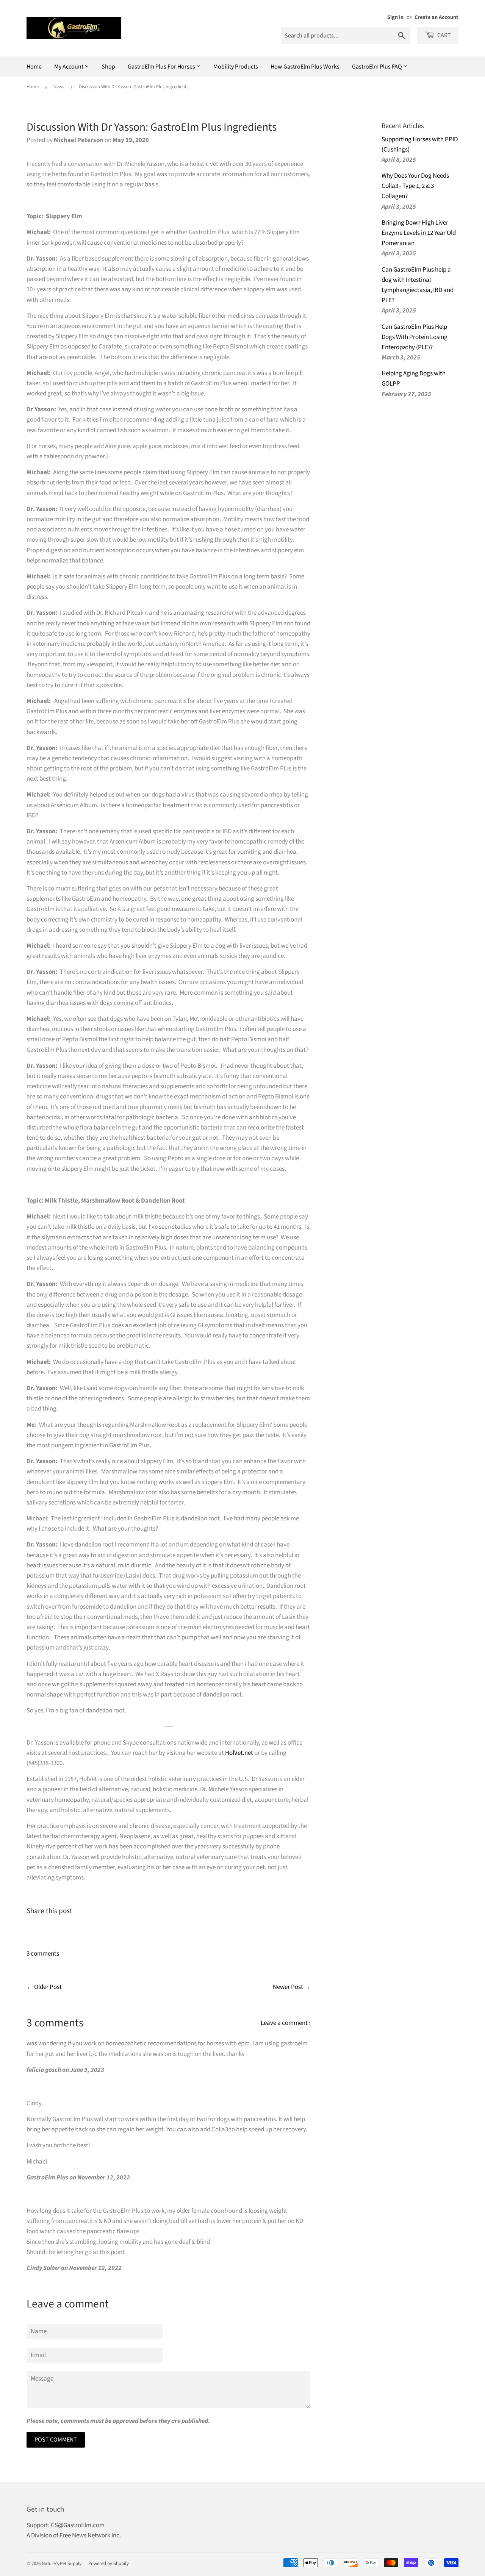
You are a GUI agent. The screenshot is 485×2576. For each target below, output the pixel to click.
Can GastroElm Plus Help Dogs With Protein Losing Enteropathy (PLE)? (415, 337)
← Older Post (44, 1987)
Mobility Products (236, 67)
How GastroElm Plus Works (305, 67)
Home (34, 67)
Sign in (395, 17)
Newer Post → (292, 1987)
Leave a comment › (286, 2023)
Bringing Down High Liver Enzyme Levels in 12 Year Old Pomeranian (419, 233)
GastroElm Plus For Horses (162, 67)
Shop (108, 67)
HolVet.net (239, 1753)
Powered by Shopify (109, 2564)
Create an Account (436, 17)
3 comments (43, 1954)
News (59, 87)
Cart (444, 35)
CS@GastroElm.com (78, 2525)
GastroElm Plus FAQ (378, 67)
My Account (69, 67)
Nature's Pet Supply (62, 2564)
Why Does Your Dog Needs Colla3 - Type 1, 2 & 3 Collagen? (415, 186)
